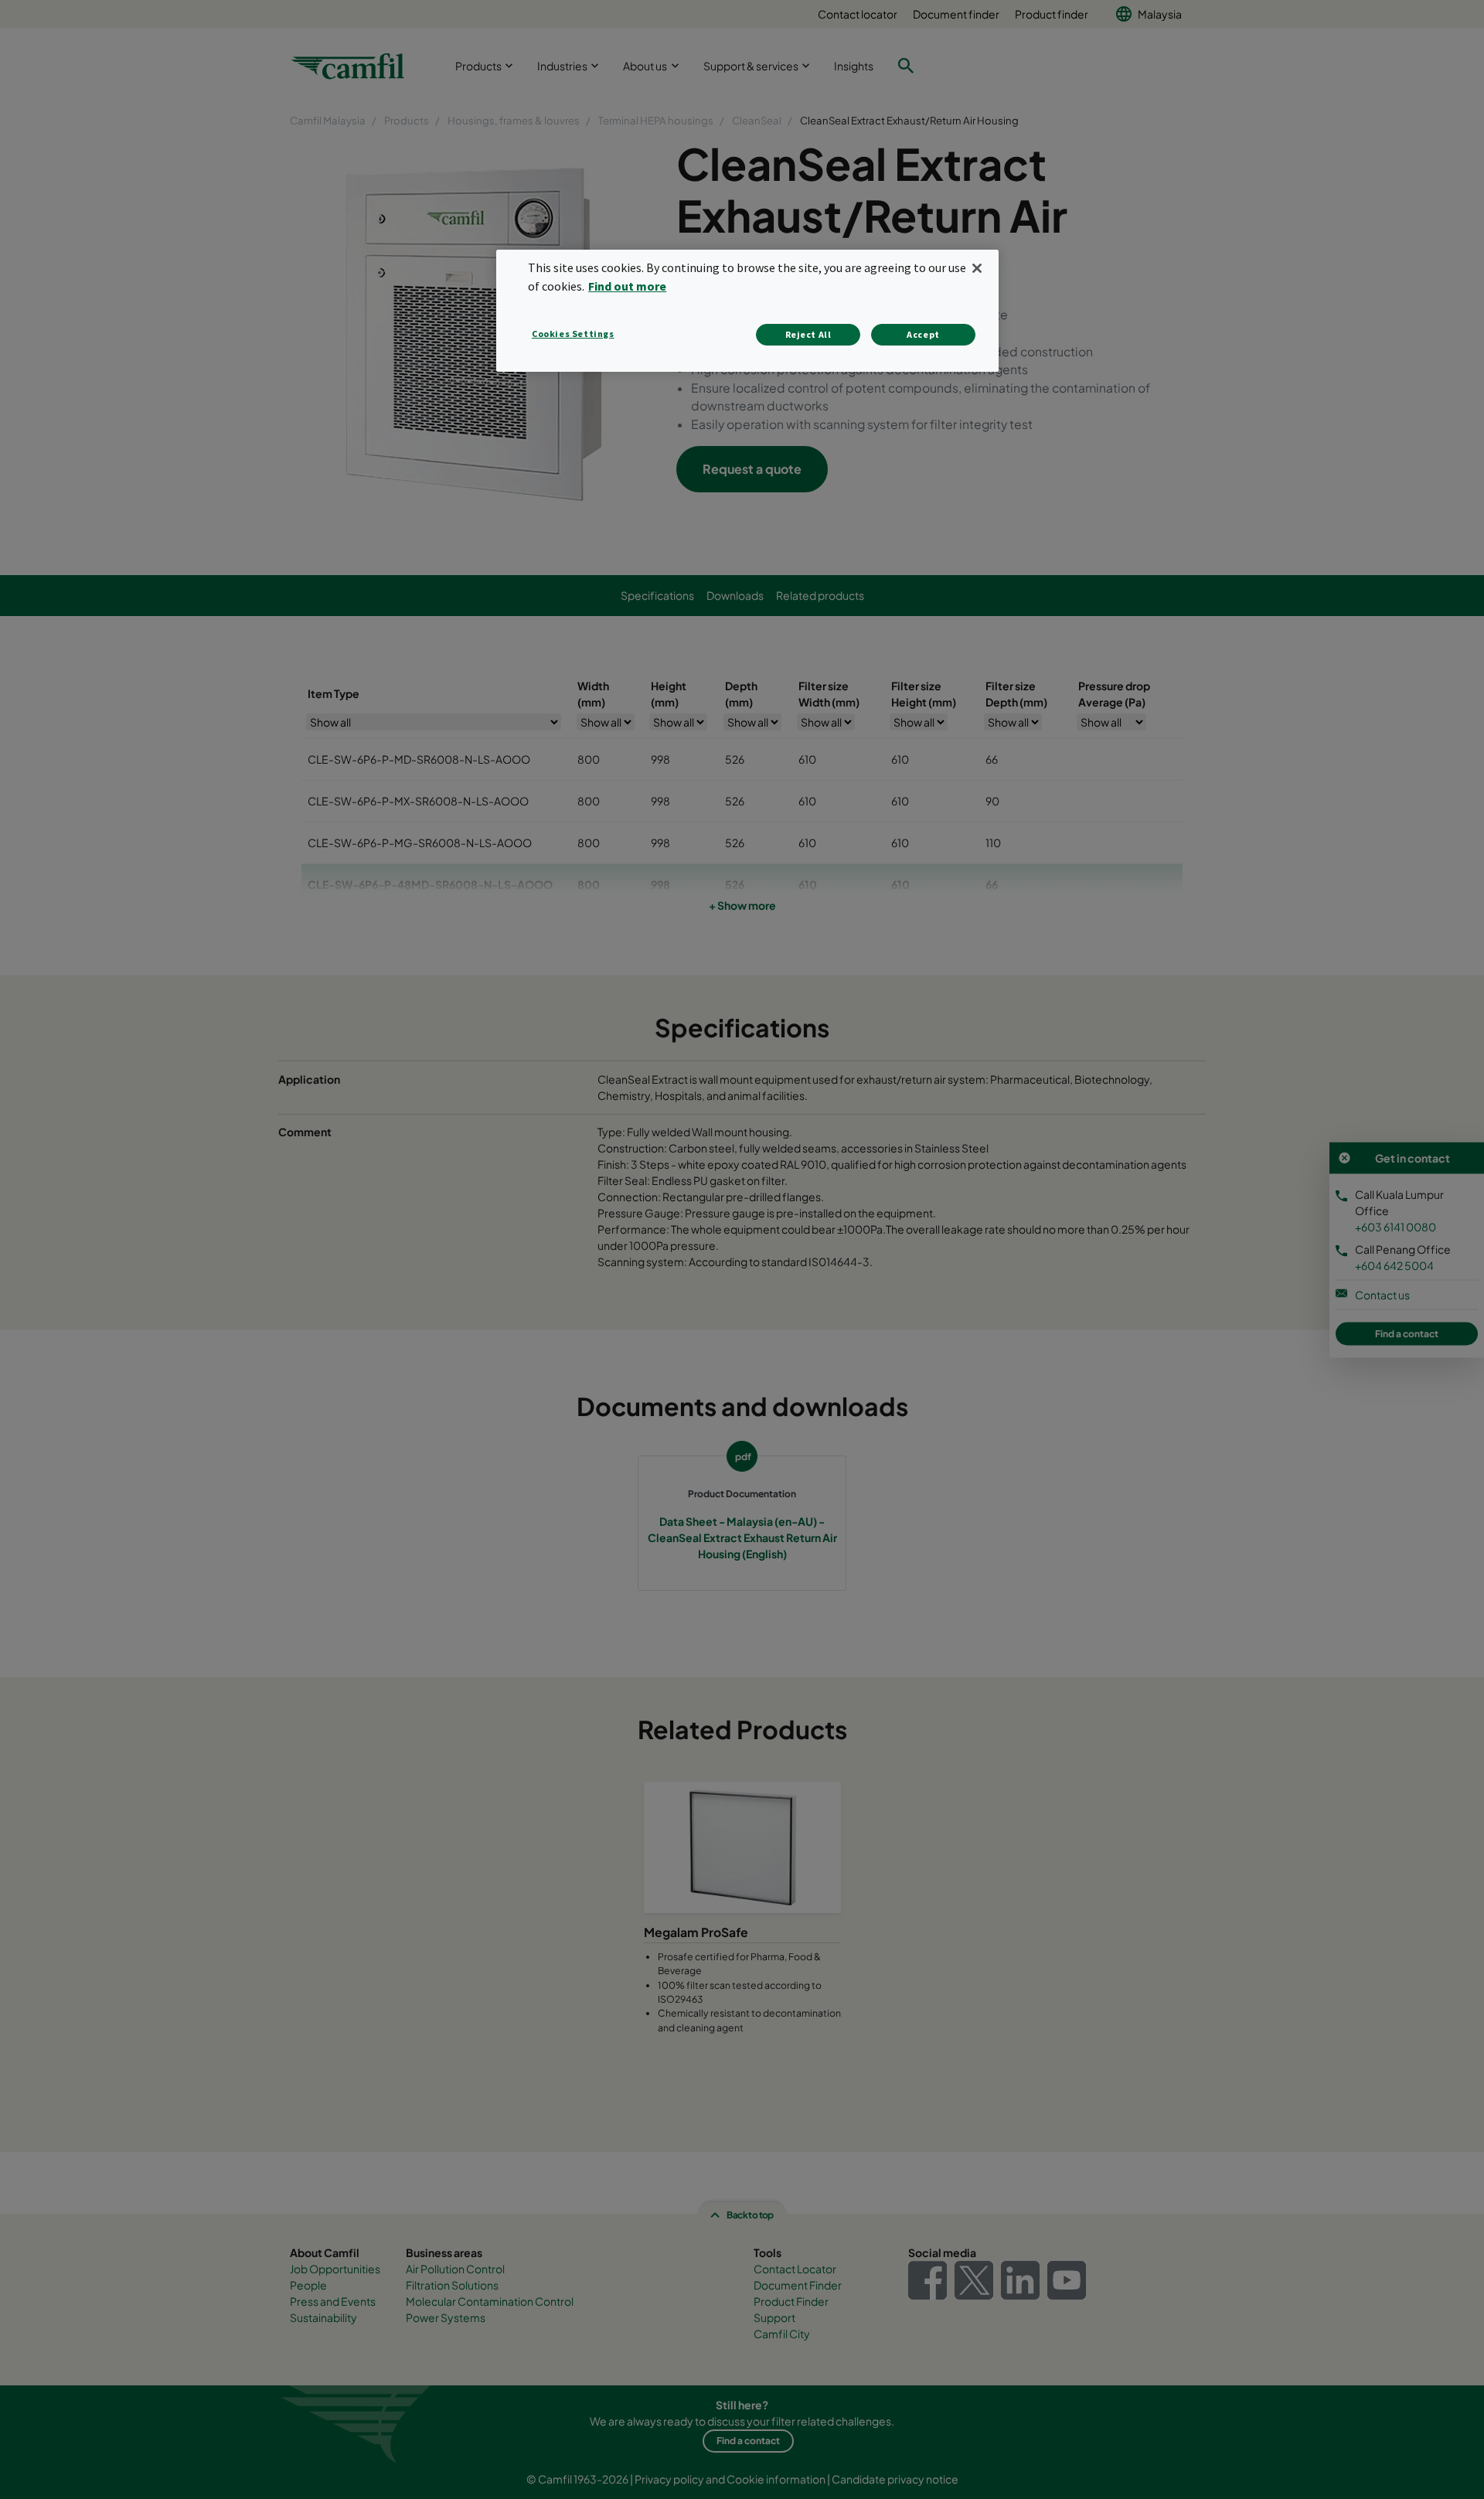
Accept (923, 334)
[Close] (977, 268)
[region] (747, 310)
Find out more (627, 286)
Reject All (808, 334)
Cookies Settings (573, 334)
